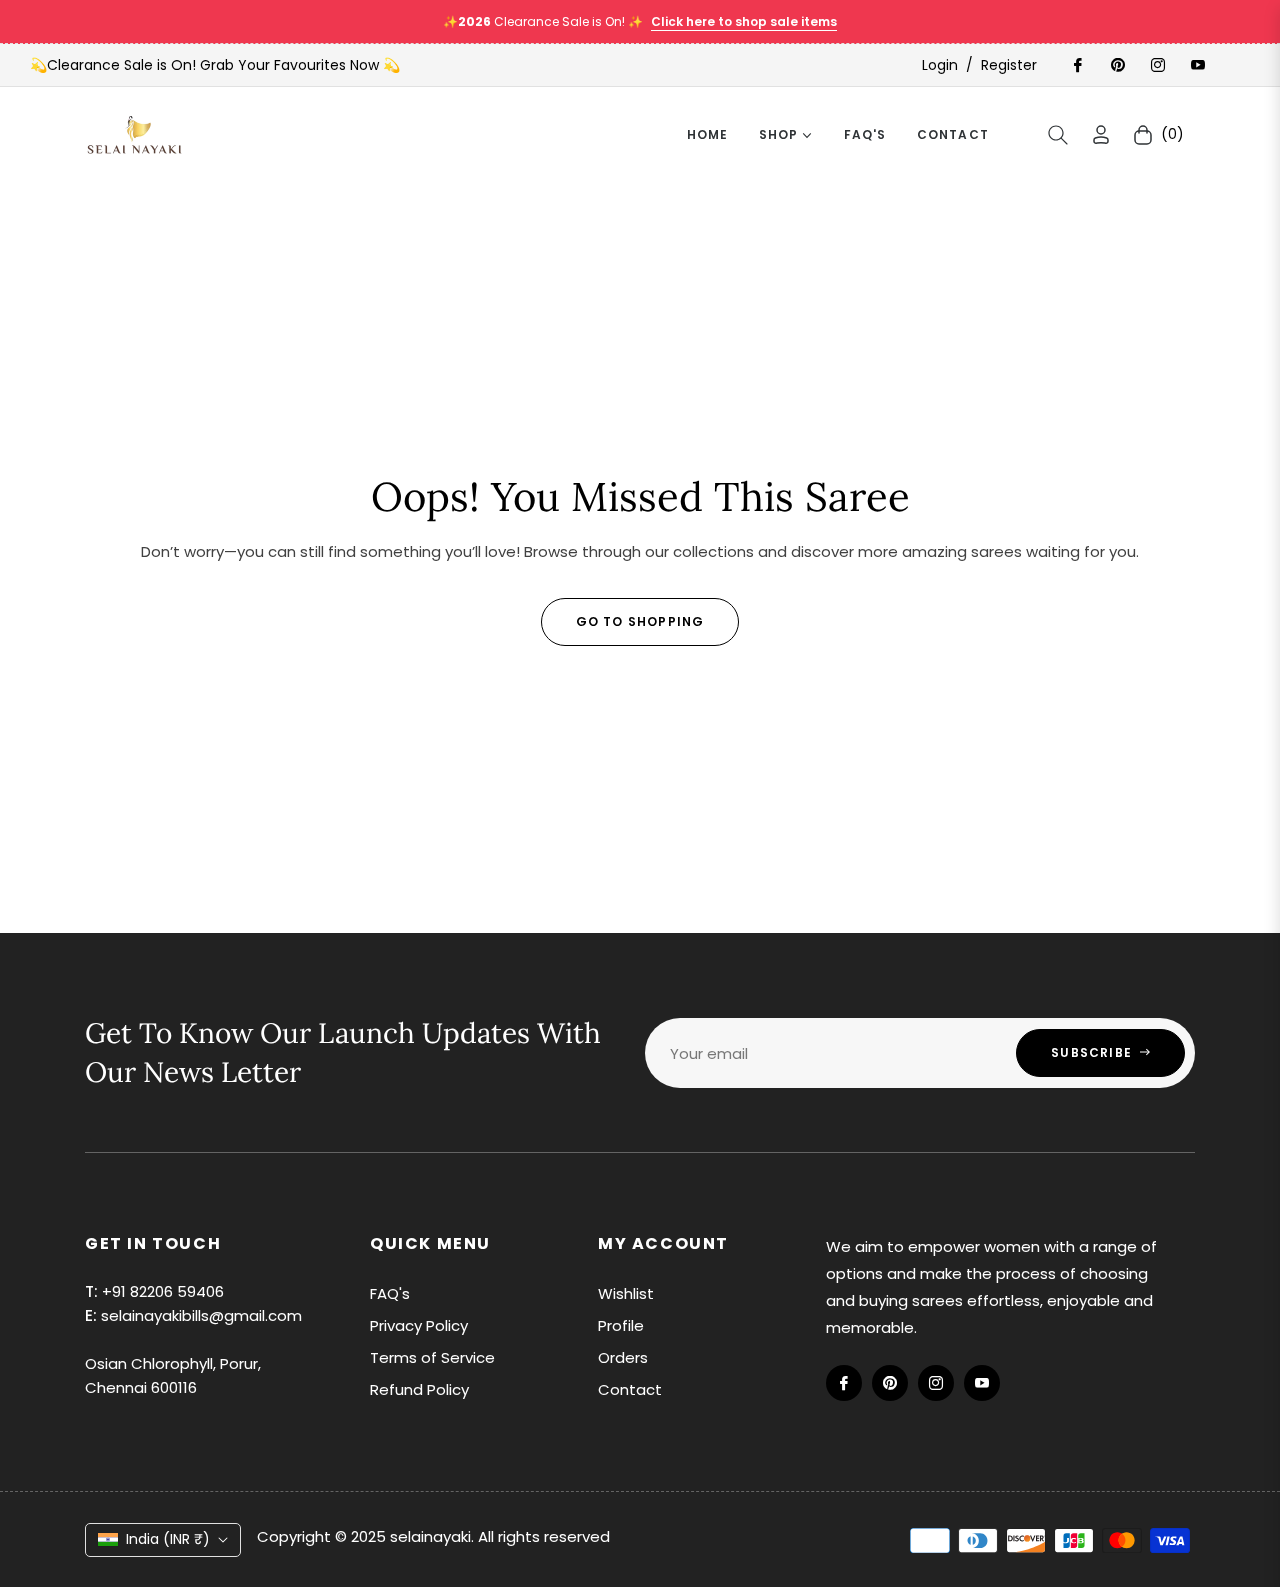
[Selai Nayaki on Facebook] (1077, 65)
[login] (1101, 134)
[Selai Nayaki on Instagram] (1157, 65)
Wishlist (626, 1293)
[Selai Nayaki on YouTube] (1197, 65)
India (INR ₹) (168, 1539)
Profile (621, 1325)
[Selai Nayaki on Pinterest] (1117, 65)
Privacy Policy (419, 1325)
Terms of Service (432, 1357)
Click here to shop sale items (744, 21)
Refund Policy (419, 1389)
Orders (623, 1357)
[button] (1058, 135)
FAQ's (390, 1293)
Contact (630, 1389)
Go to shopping (640, 621)
